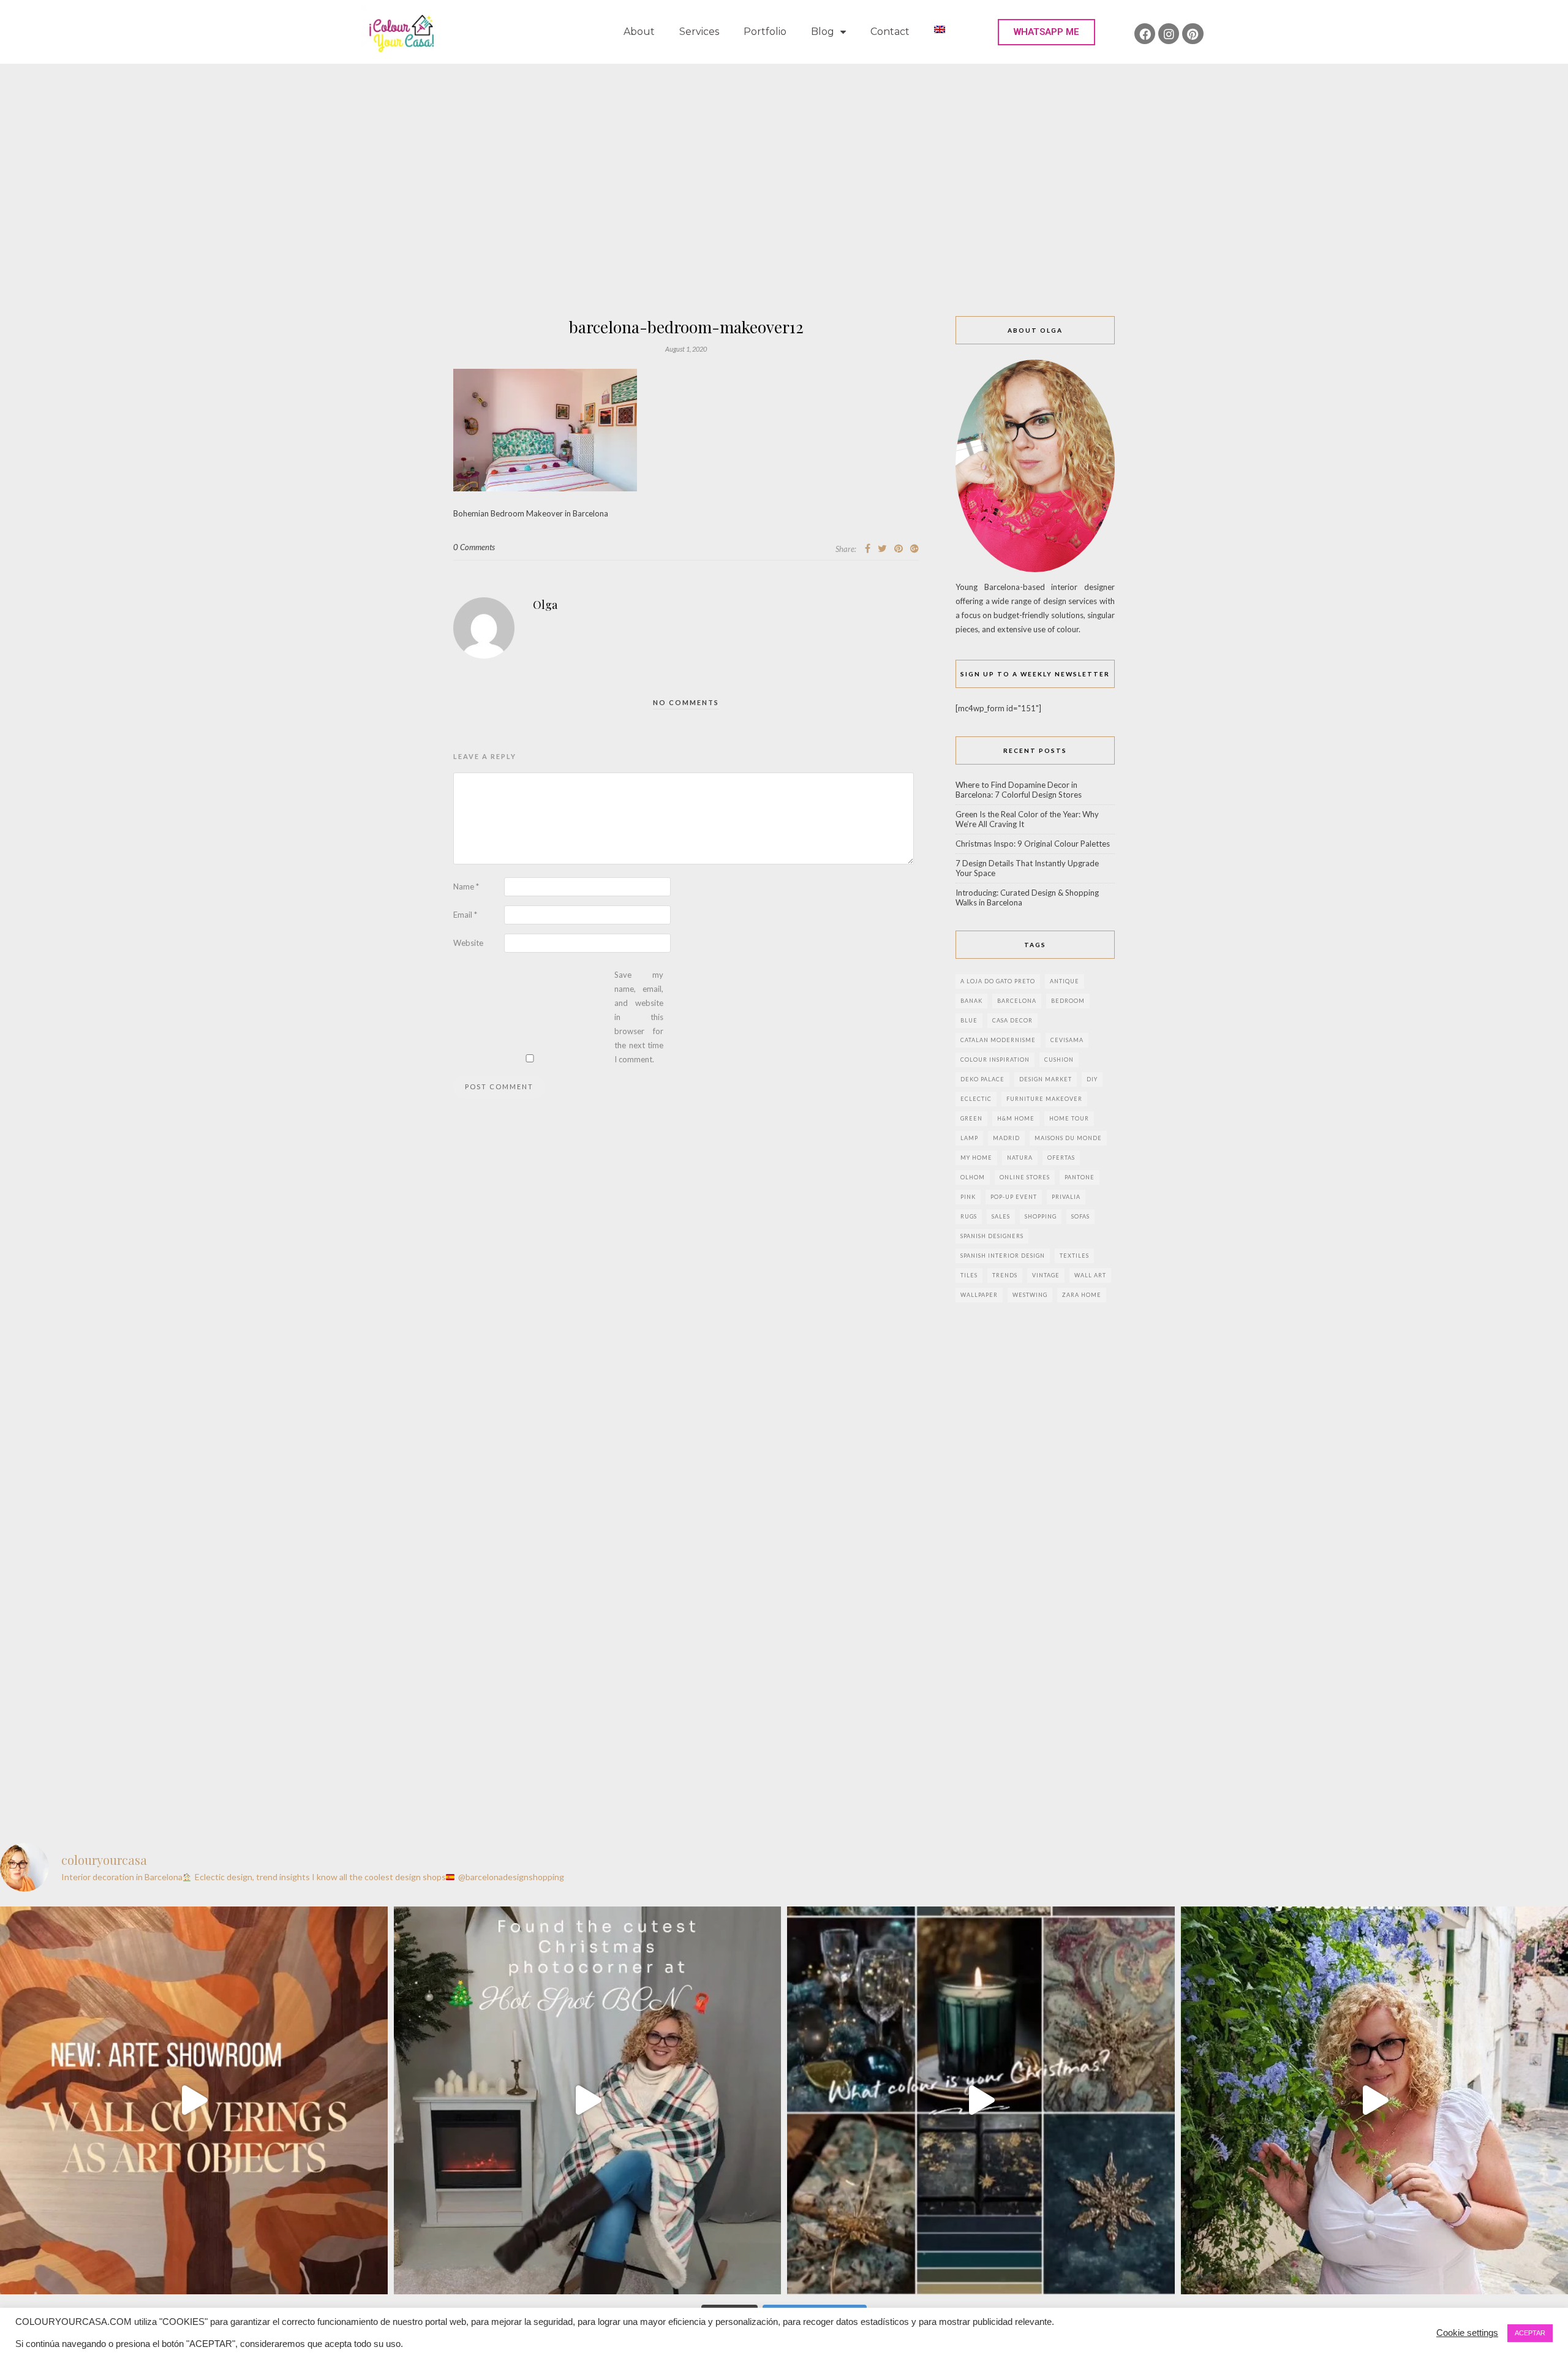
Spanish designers (992, 1236)
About (639, 32)
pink (968, 1197)
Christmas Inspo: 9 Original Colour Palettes (1033, 844)
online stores (1025, 1177)
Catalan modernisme (998, 1040)
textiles (1074, 1256)
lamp (969, 1138)
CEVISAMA (1067, 1040)
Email (465, 915)
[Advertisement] (784, 156)
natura (1020, 1158)
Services (699, 32)
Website (468, 943)
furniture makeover (1044, 1099)
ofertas (1061, 1158)
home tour (1069, 1118)
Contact (890, 32)
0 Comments (474, 547)
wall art (1090, 1275)
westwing (1030, 1295)
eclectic (976, 1099)
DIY (1092, 1079)
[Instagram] (1169, 34)
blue (969, 1020)
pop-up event (1014, 1197)
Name (466, 886)
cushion (1059, 1060)
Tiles (969, 1275)
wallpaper (979, 1295)
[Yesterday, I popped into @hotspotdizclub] (588, 2100)
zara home (1082, 1295)
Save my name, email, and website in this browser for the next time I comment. (639, 1017)
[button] (1046, 32)
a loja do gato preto (998, 981)
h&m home (1016, 1118)
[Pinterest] (1193, 34)
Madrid (1006, 1138)
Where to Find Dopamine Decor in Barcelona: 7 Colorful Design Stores (1019, 790)
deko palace (982, 1079)
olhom (973, 1177)
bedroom (1068, 1001)
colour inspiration (995, 1060)
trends (1005, 1275)
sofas (1080, 1216)
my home (976, 1158)
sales (1001, 1216)
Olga (545, 605)
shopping (1041, 1216)
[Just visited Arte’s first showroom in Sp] (194, 2100)
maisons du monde (1068, 1138)
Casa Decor (1012, 1020)
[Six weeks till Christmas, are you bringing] (981, 2100)
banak (971, 1001)
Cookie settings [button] (1467, 2333)
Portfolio (765, 32)
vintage (1046, 1275)
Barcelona (1017, 1001)
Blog (823, 32)
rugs (969, 1216)
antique (1065, 981)
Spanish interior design (1003, 1256)
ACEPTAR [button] (1530, 2333)
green (971, 1118)
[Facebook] (1145, 34)
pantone (1080, 1177)
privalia (1066, 1197)
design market (1046, 1079)
